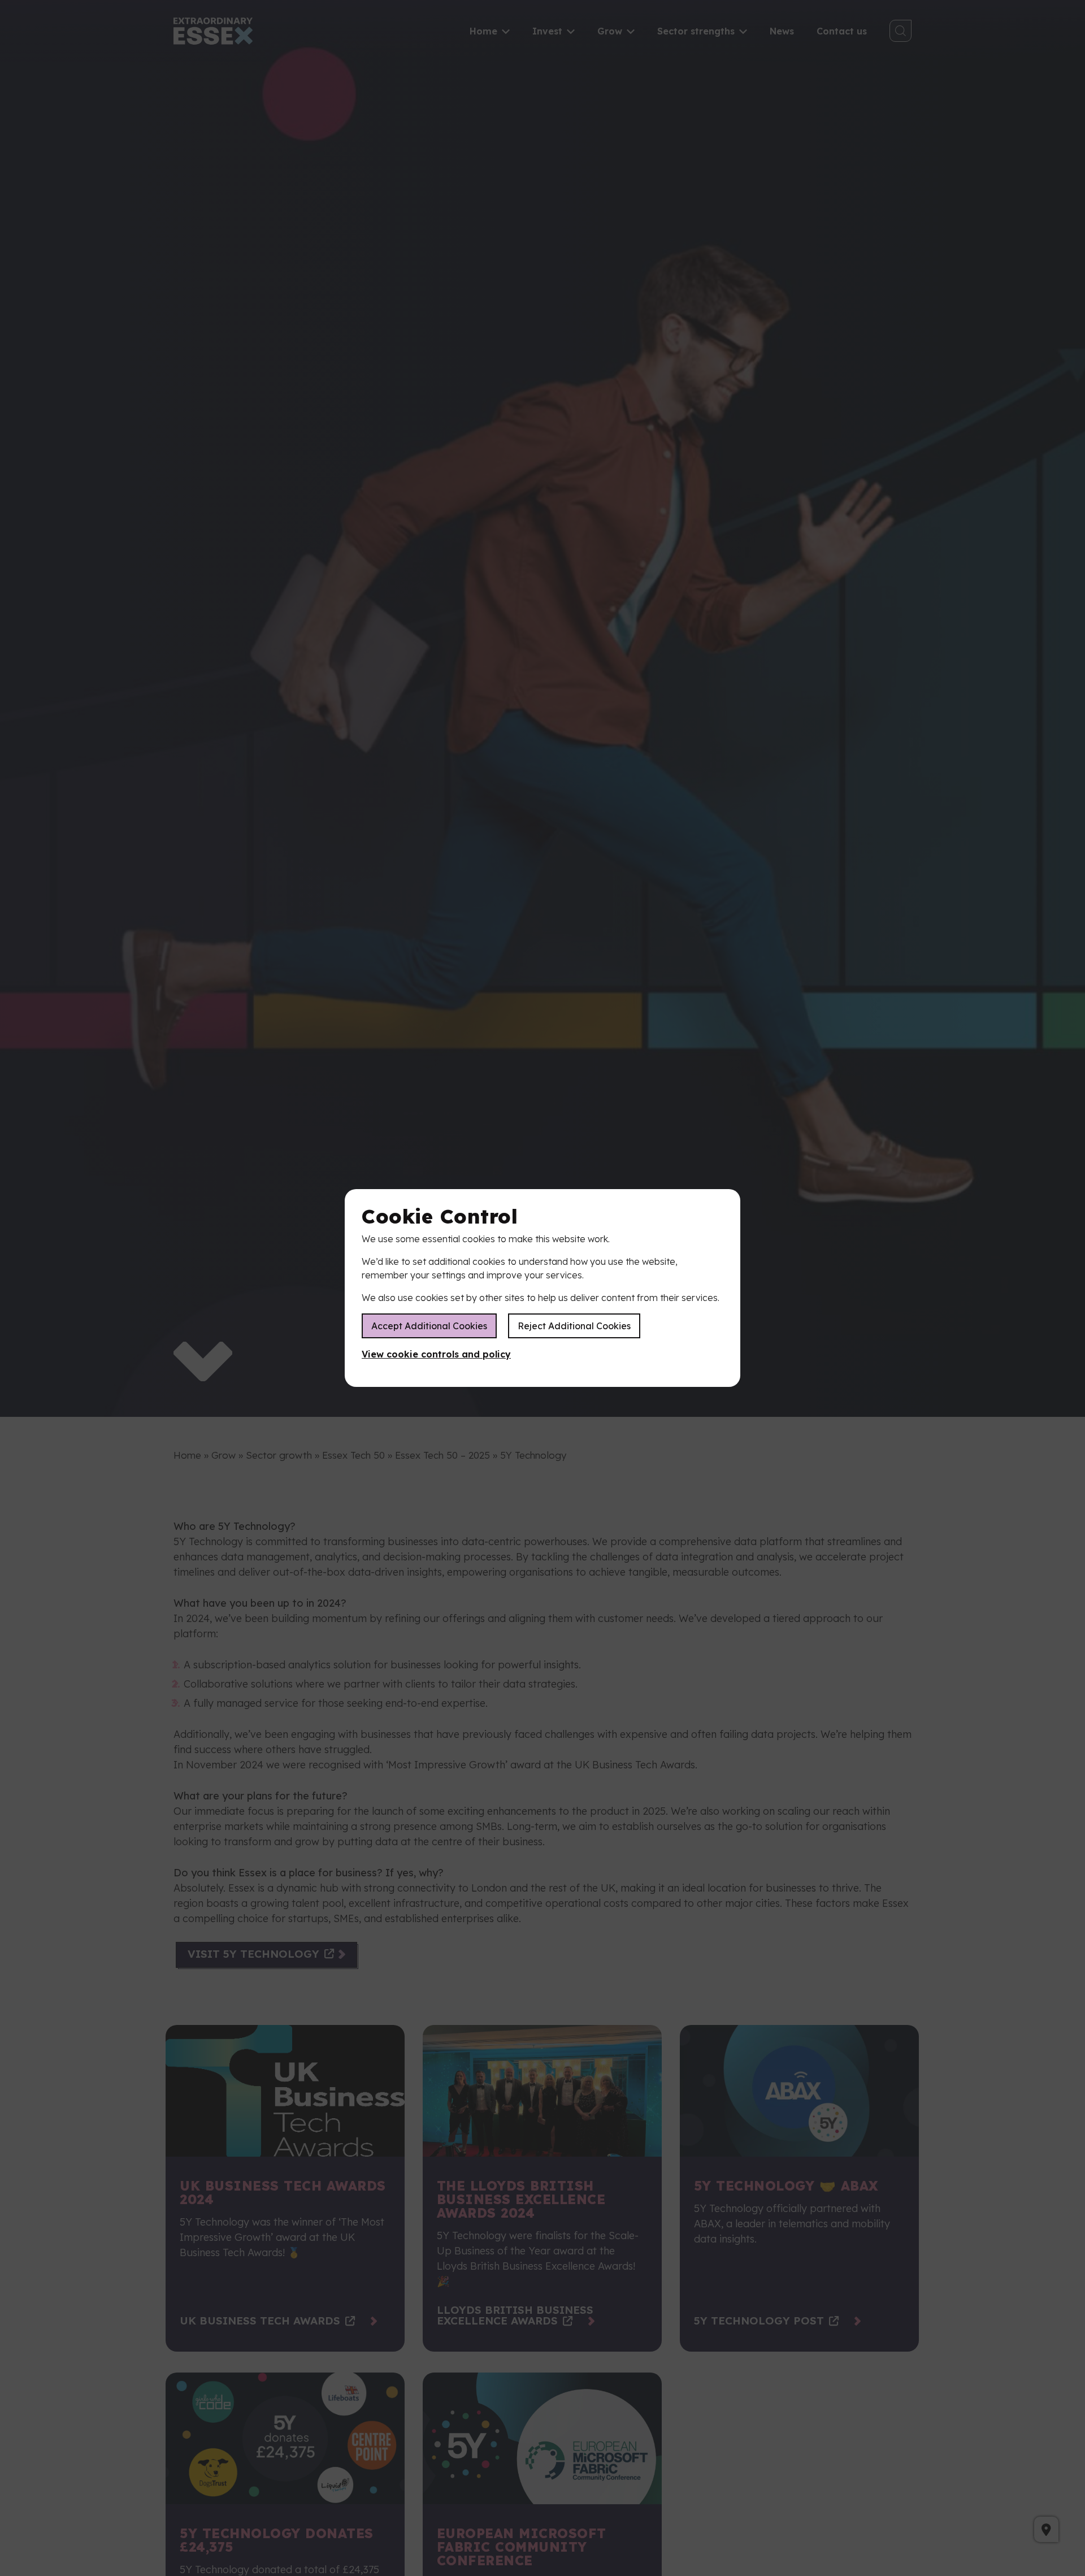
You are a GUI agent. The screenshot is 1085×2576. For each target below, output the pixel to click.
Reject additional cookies (574, 1326)
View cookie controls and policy (436, 1354)
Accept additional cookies (429, 1326)
